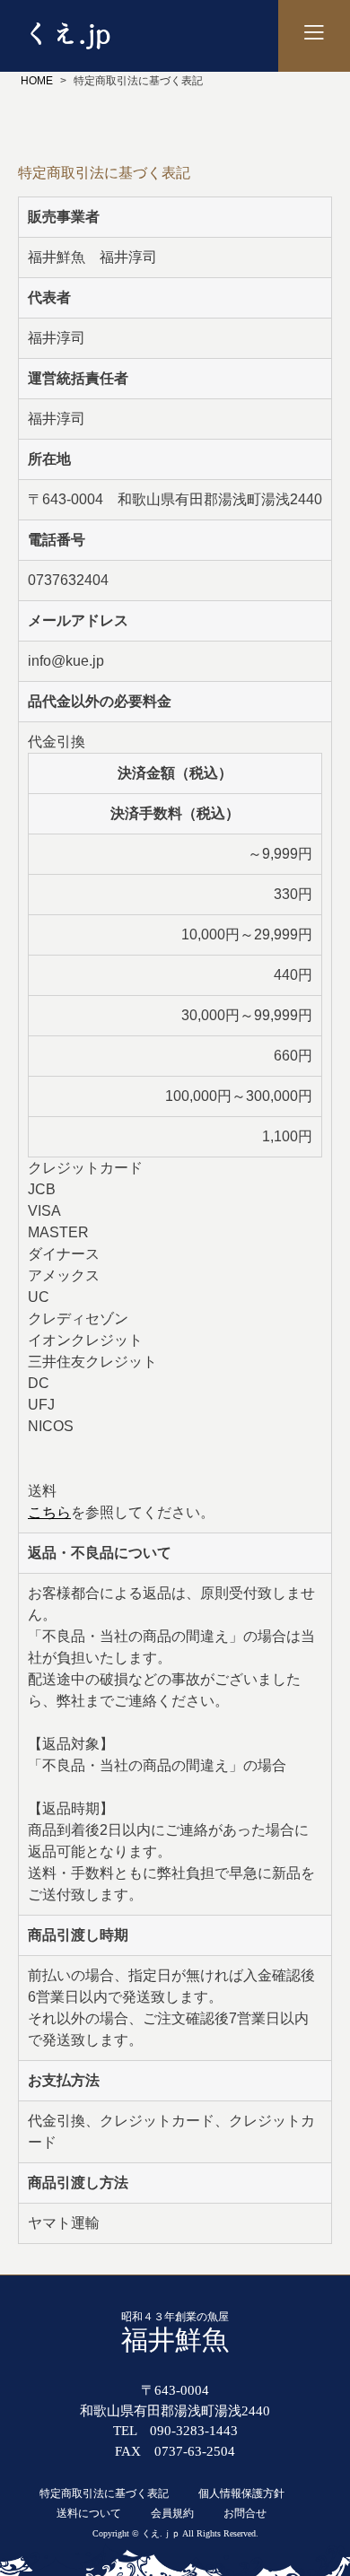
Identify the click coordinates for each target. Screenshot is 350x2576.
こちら (49, 1512)
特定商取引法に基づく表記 (104, 2493)
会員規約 (172, 2513)
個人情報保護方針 (241, 2493)
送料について (89, 2513)
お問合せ (245, 2513)
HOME (37, 81)
